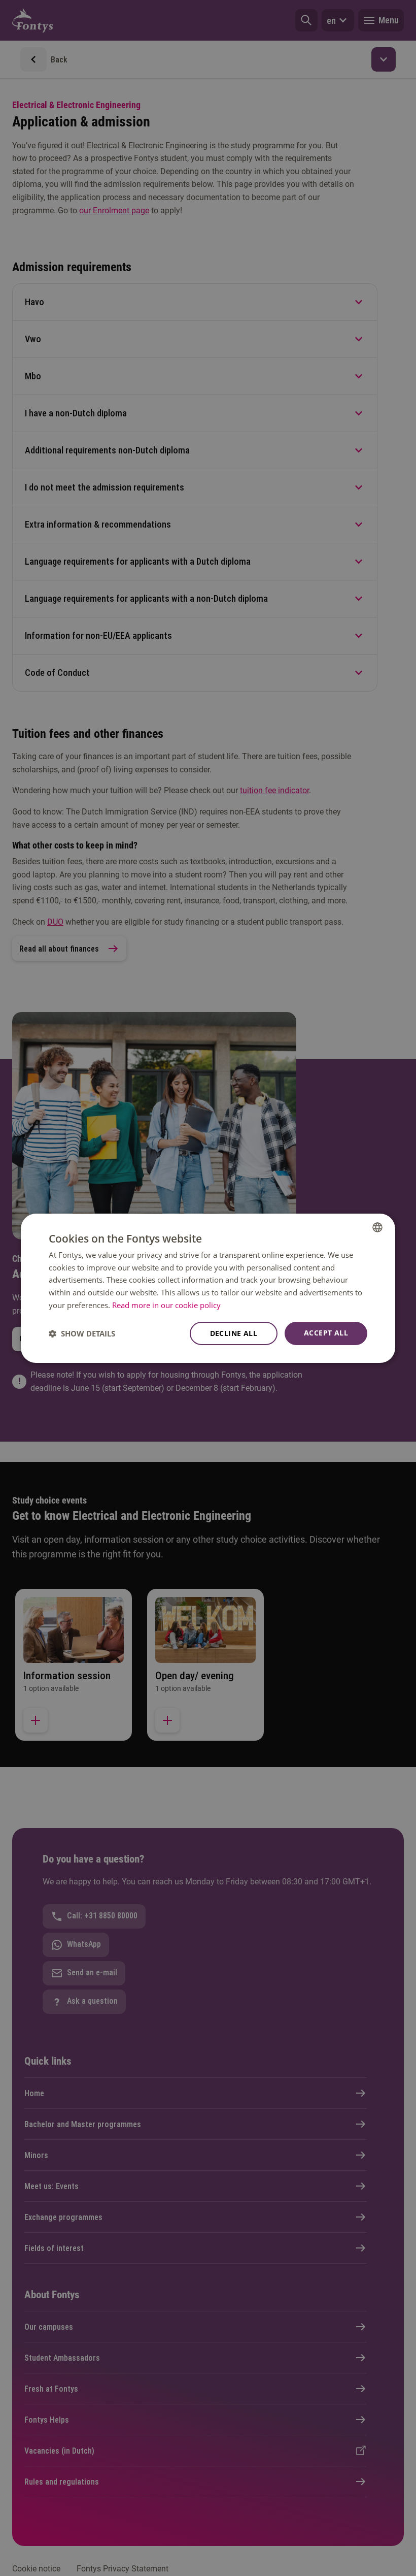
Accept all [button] (326, 1333)
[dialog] (208, 1288)
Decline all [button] (234, 1333)
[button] (82, 1333)
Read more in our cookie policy (166, 1305)
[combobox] (377, 1227)
